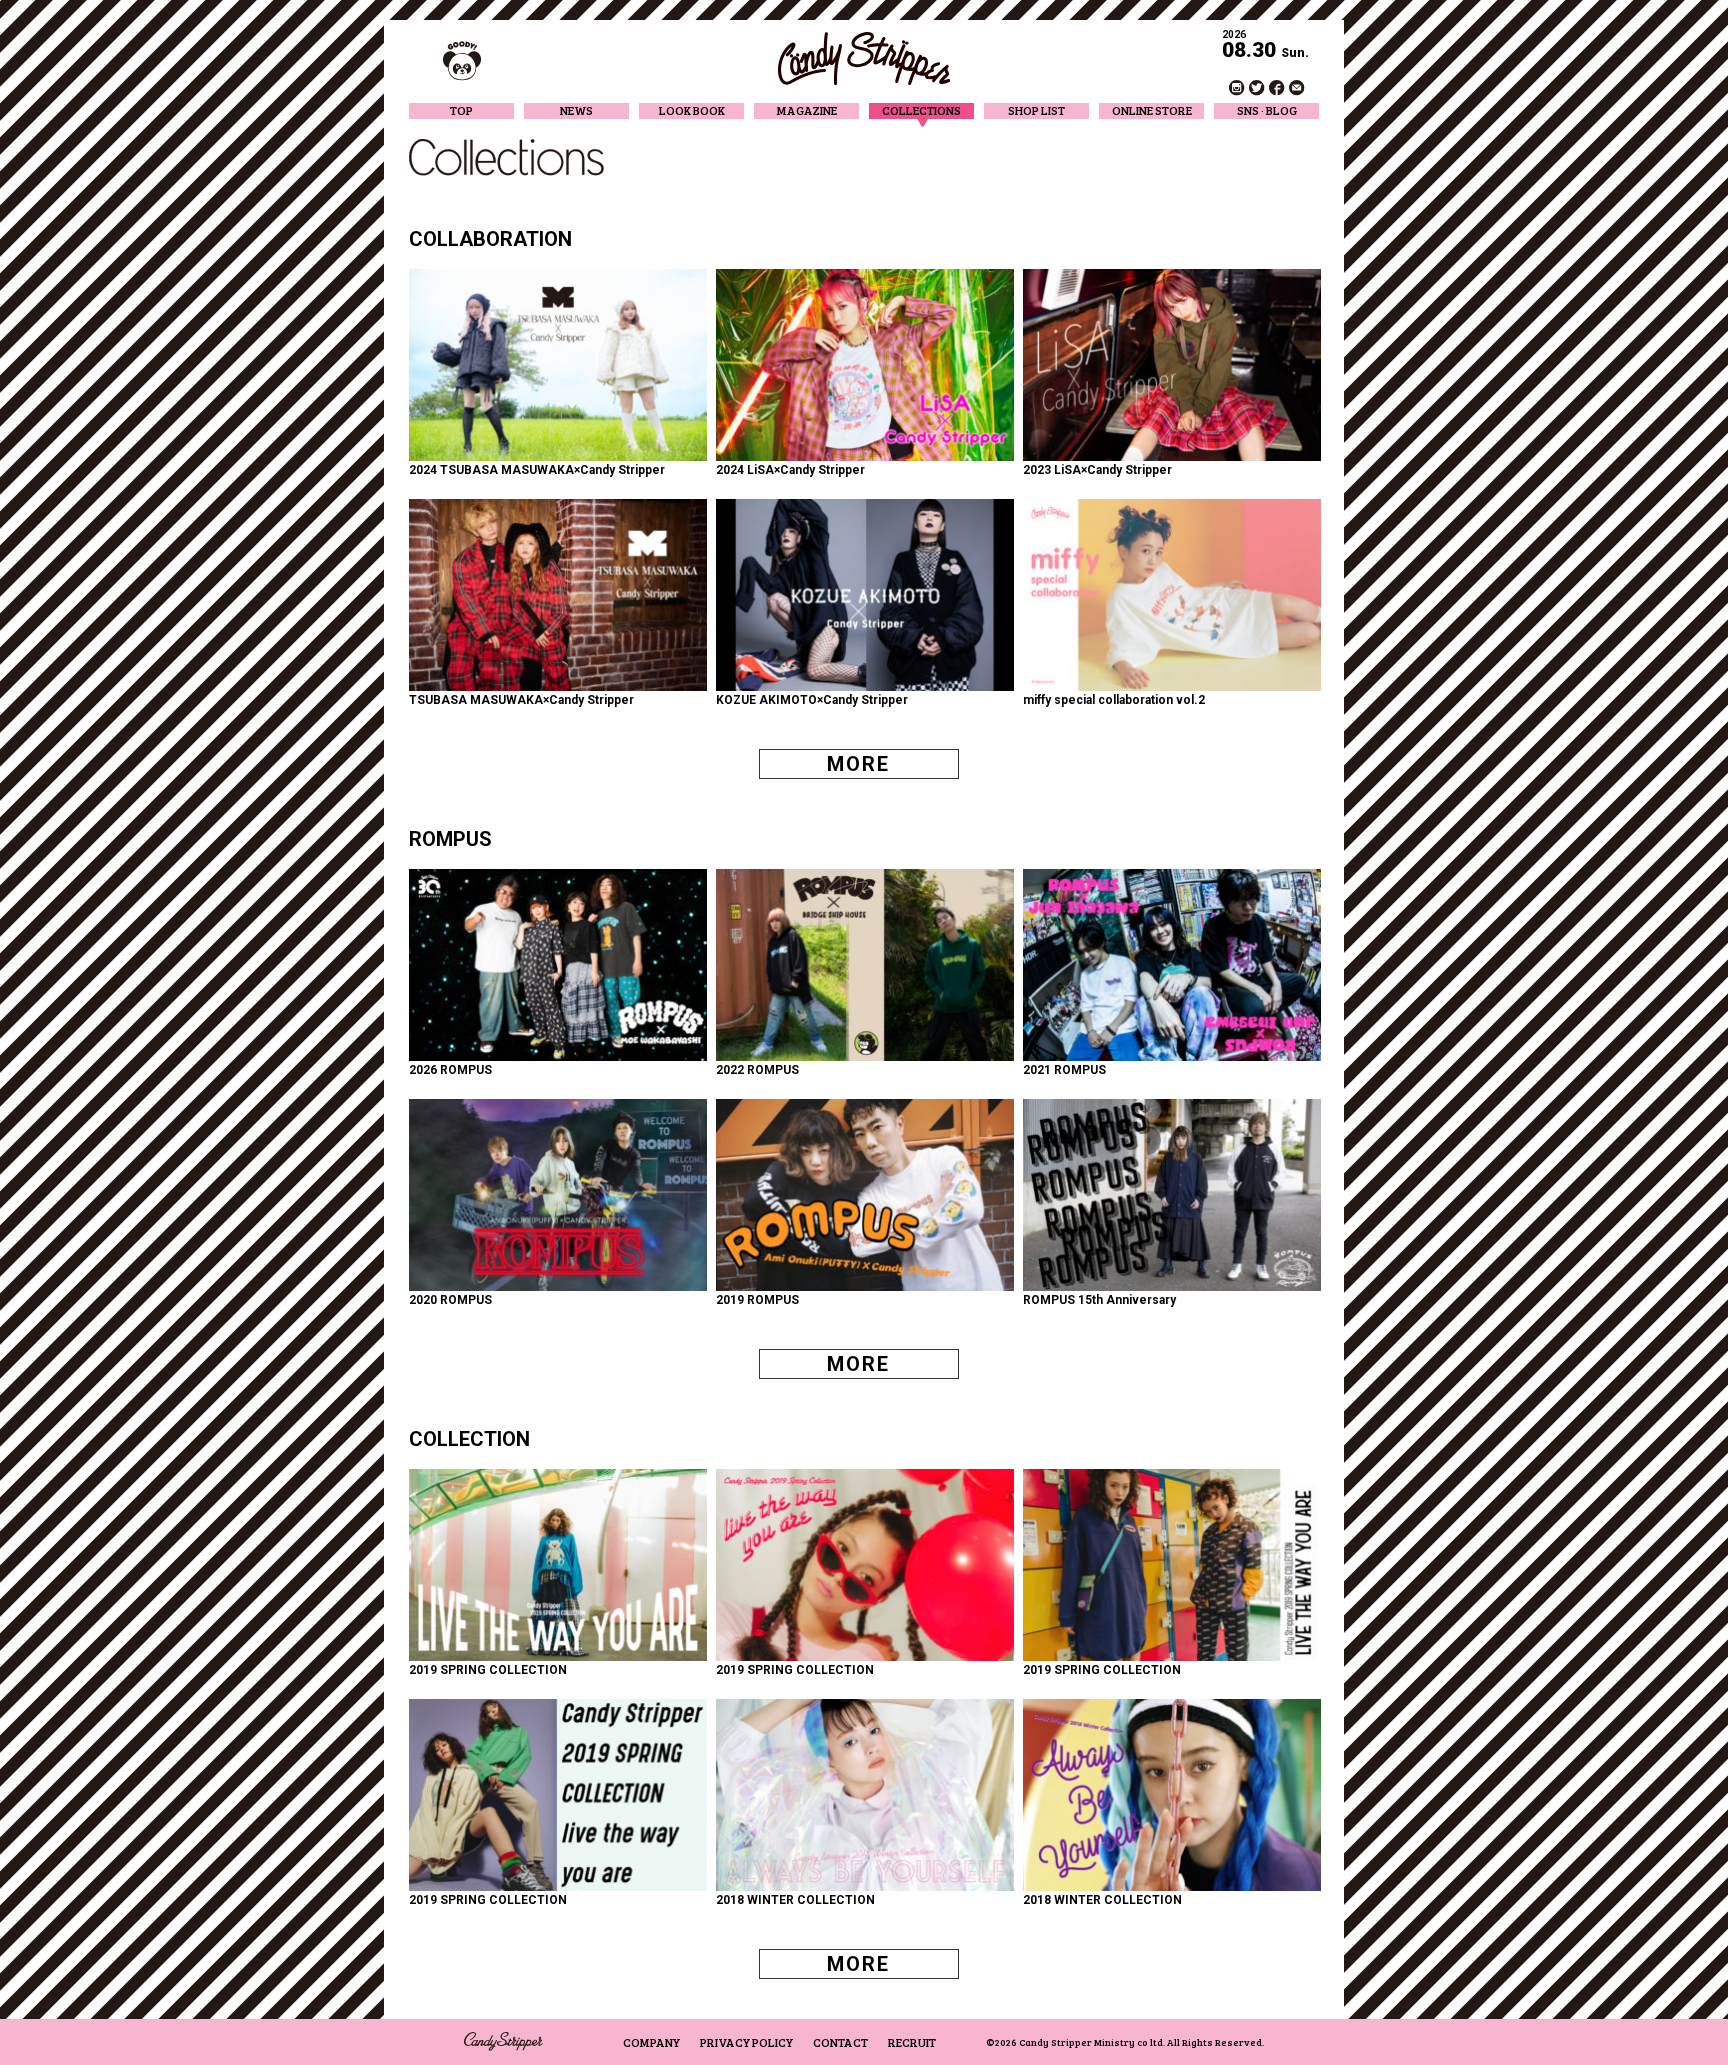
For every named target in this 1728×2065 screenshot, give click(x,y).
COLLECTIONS (921, 110)
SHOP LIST (1036, 110)
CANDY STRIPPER (864, 58)
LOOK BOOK (692, 110)
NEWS (576, 110)
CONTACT (840, 2042)
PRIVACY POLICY (746, 2042)
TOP (461, 110)
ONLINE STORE (1152, 110)
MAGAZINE (807, 110)
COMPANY (651, 2042)
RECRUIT (912, 2042)
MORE (858, 764)
